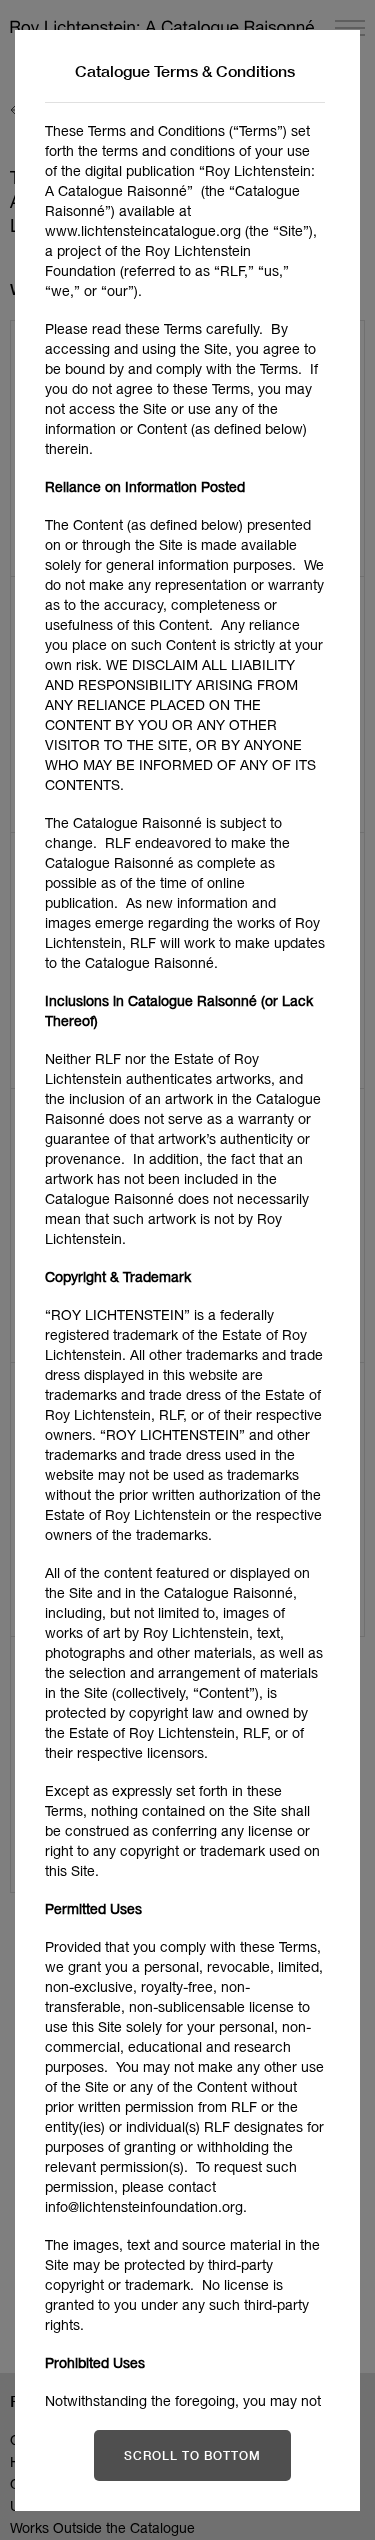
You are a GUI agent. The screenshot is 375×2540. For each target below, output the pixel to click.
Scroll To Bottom (192, 2455)
